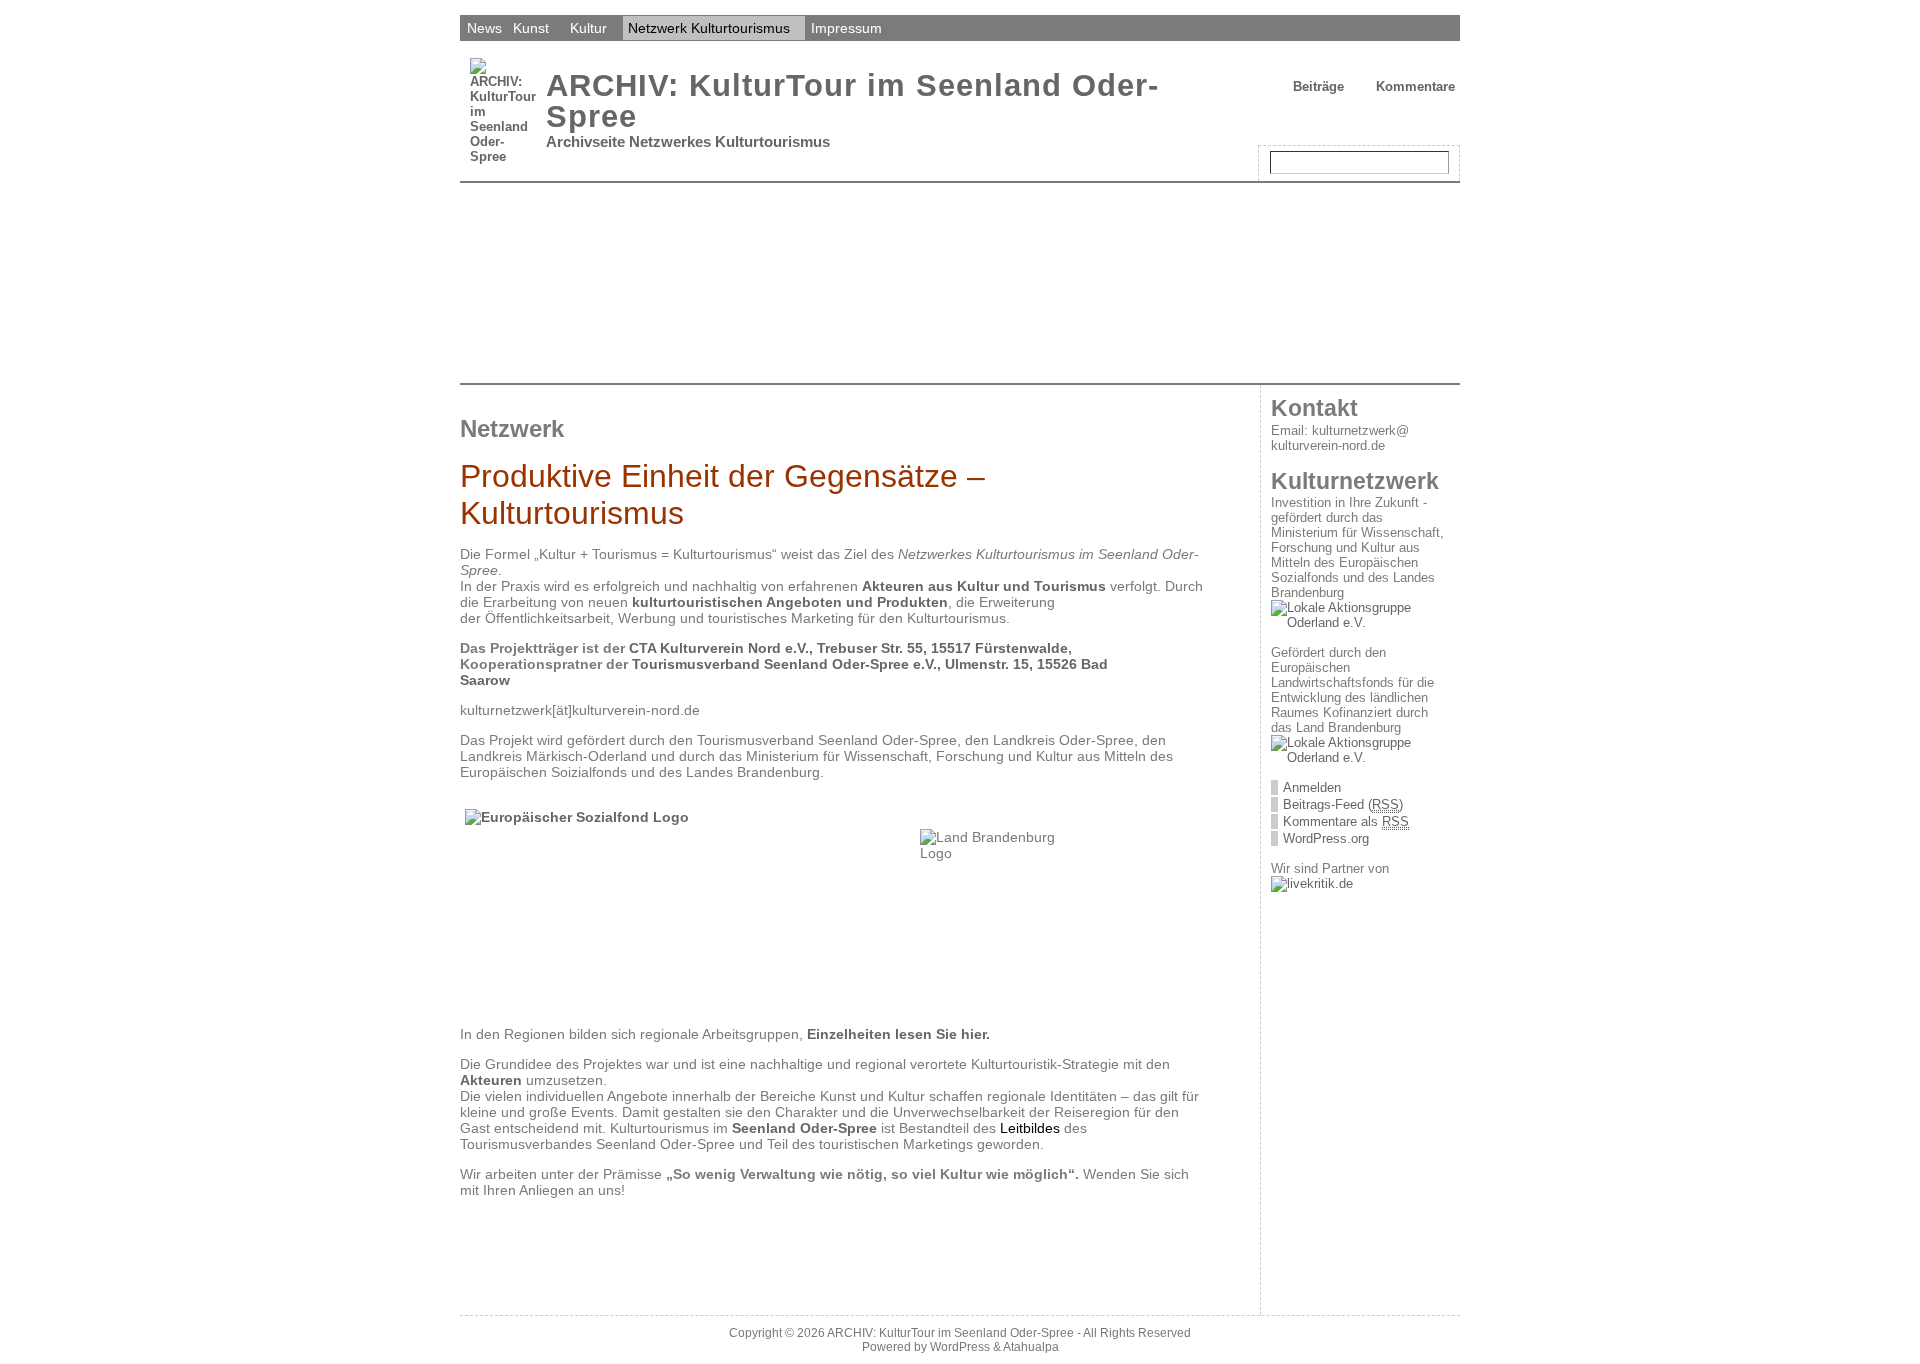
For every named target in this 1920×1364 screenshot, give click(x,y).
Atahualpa (1031, 1347)
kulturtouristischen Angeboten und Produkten (790, 602)
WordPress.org (1326, 838)
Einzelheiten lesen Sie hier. (896, 1034)
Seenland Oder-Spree (804, 1128)
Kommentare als (1346, 821)
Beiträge (1318, 86)
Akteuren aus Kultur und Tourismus (986, 586)
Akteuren (491, 1080)
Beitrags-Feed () (1343, 804)
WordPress (960, 1347)
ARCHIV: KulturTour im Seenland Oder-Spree (852, 101)
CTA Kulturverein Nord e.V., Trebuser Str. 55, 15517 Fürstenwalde (848, 648)
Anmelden (1312, 787)
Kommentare (1415, 86)
